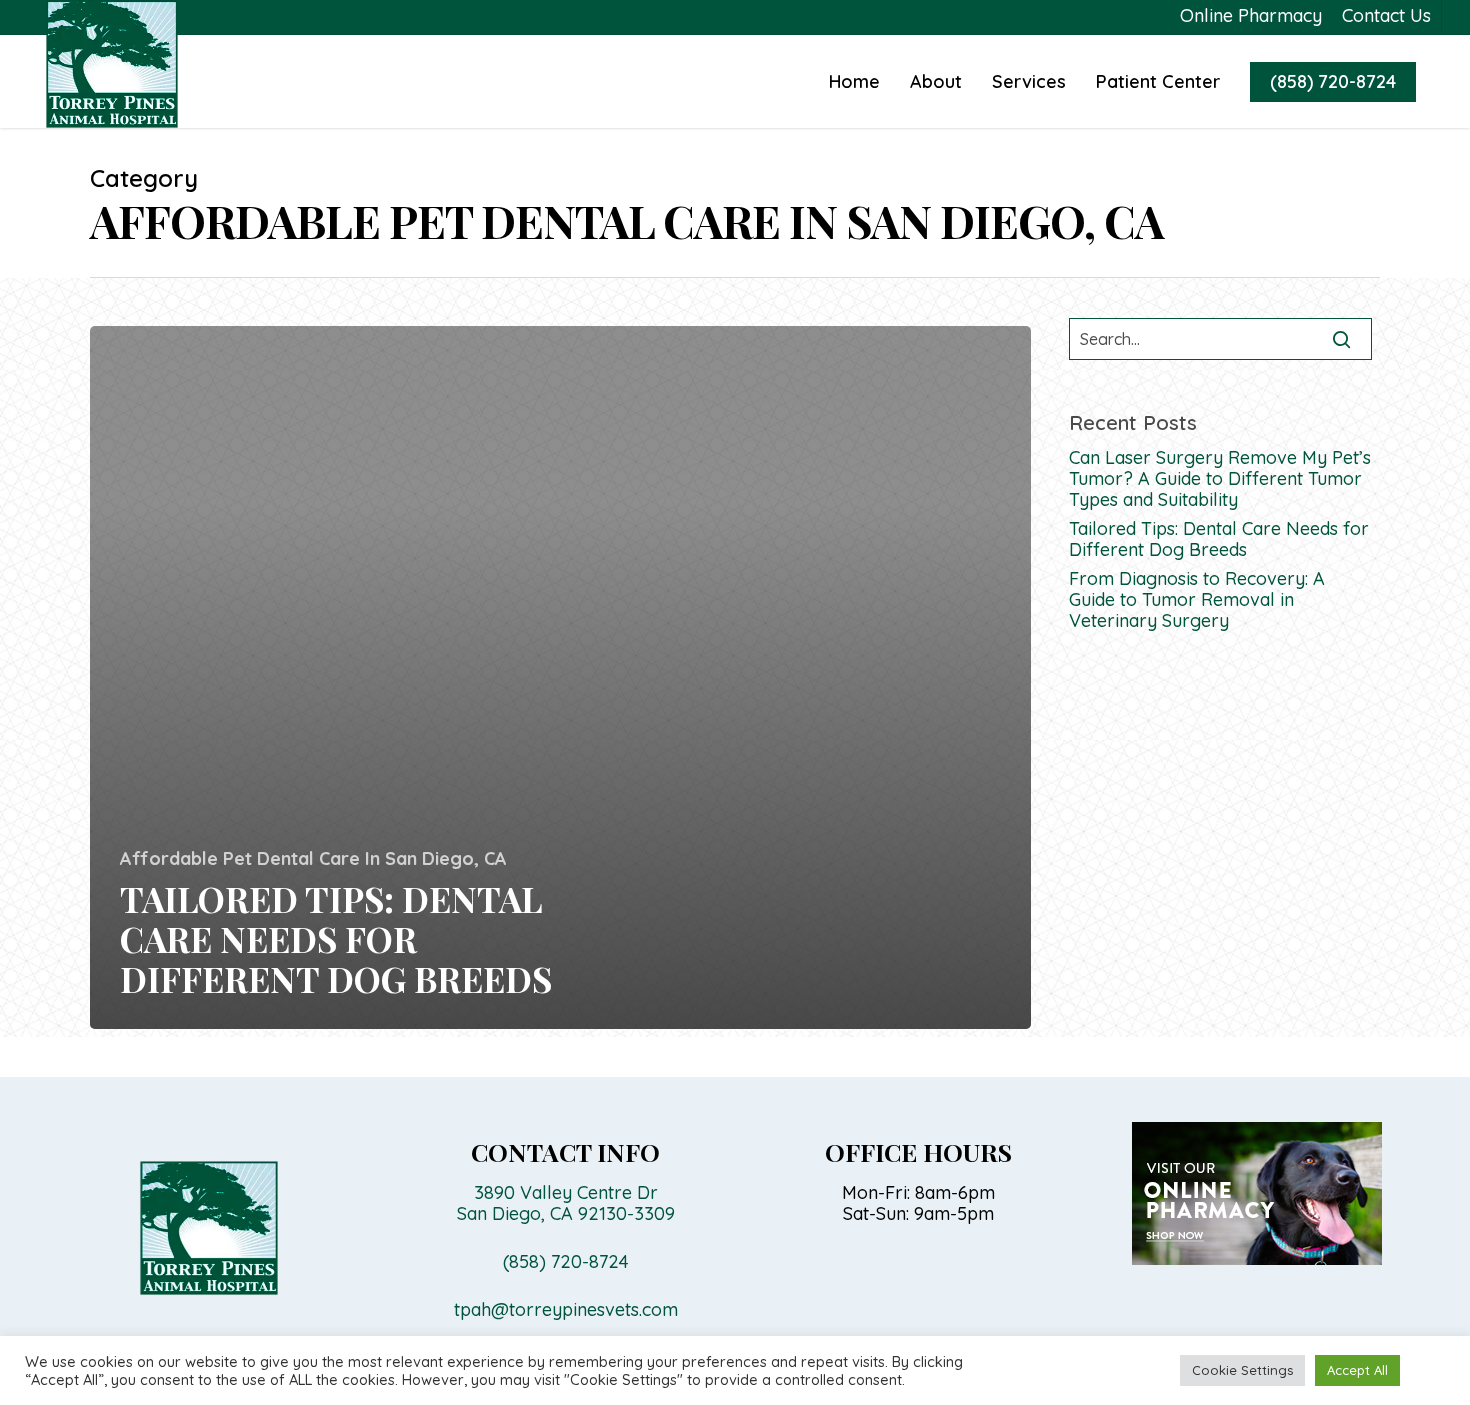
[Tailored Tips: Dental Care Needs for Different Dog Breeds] (560, 677)
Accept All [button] (1357, 1370)
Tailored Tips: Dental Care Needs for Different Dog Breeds (1219, 539)
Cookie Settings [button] (1242, 1370)
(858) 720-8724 (1333, 82)
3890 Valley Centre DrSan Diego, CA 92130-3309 (566, 1203)
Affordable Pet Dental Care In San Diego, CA (313, 858)
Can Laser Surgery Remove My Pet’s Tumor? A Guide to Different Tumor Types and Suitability (1220, 478)
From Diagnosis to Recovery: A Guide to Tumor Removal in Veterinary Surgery (1197, 599)
